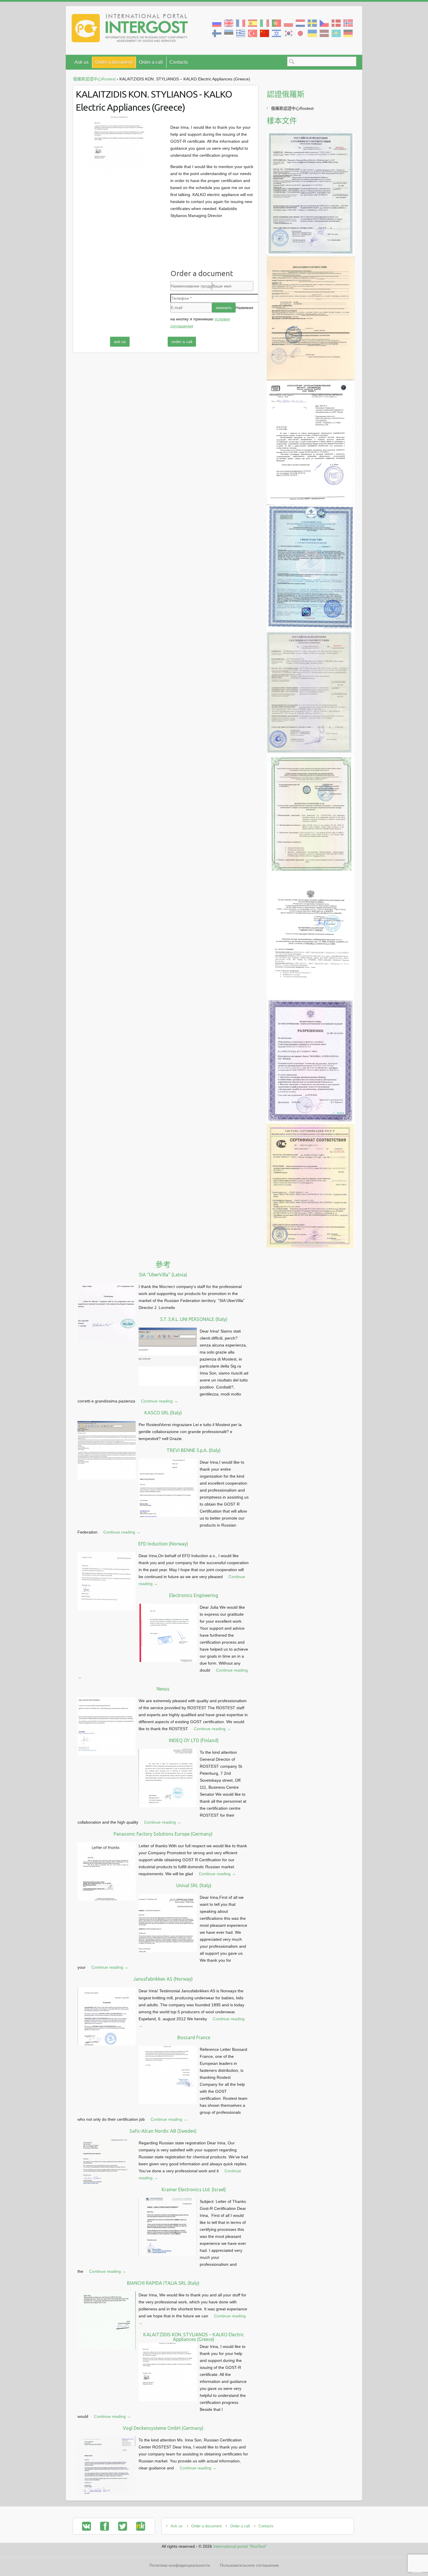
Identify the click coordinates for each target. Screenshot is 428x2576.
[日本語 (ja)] (300, 33)
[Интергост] (130, 29)
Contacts (179, 62)
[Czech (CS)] (324, 23)
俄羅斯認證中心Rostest (292, 108)
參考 (163, 1265)
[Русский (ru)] (217, 23)
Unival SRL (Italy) (194, 1885)
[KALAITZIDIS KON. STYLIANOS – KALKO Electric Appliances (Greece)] (119, 146)
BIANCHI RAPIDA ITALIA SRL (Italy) (163, 2283)
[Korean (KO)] (288, 33)
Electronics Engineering (194, 1595)
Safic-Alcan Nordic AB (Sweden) (163, 2131)
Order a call (151, 62)
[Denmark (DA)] (336, 23)
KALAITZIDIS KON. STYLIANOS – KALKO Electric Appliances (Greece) (194, 2337)
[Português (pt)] (276, 23)
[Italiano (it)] (265, 23)
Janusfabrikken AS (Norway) (163, 1979)
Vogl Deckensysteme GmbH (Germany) (163, 2428)
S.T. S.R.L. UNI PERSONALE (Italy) (194, 1319)
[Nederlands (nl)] (300, 23)
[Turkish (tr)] (253, 33)
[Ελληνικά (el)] (241, 33)
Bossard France (194, 2037)
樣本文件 (282, 121)
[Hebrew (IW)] (276, 33)
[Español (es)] (253, 23)
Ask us (82, 62)
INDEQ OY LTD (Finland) (194, 1740)
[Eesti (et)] (229, 33)
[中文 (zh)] (265, 33)
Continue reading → (159, 1401)
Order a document (114, 62)
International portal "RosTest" (240, 2546)
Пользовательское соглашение (249, 2565)
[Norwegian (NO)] (348, 23)
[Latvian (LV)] (324, 33)
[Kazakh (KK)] (336, 33)
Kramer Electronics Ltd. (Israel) (194, 2189)
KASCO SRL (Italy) (163, 1413)
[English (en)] (229, 23)
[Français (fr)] (241, 23)
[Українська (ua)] (312, 33)
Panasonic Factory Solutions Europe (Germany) (163, 1834)
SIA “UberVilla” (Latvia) (163, 1275)
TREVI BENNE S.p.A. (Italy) (194, 1450)
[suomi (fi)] (217, 33)
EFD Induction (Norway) (163, 1544)
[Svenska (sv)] (312, 23)
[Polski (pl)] (288, 23)
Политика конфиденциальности (180, 2565)
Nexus (163, 1689)
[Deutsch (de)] (348, 33)
